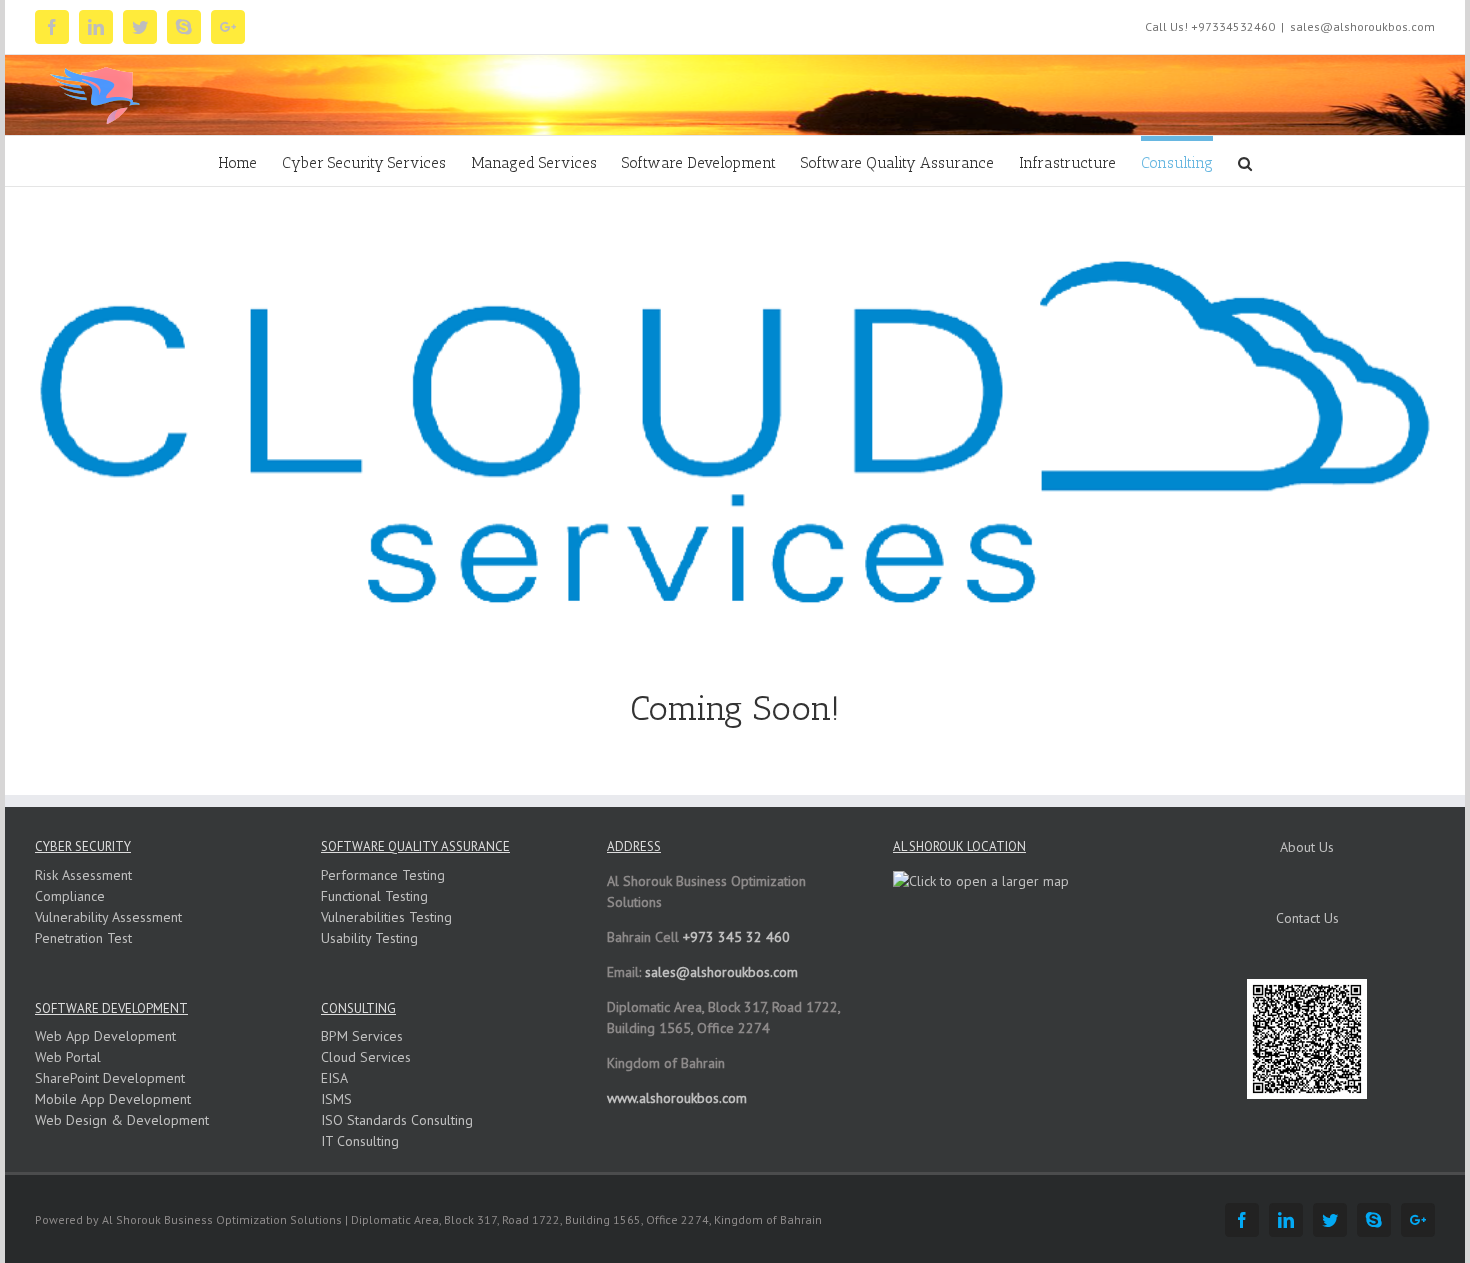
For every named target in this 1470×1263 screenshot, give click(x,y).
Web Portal (68, 1057)
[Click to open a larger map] (981, 881)
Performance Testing (383, 875)
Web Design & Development (122, 1120)
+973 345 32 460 (736, 937)
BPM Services (362, 1036)
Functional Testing (374, 896)
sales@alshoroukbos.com (1362, 26)
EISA (334, 1078)
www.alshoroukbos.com (677, 1098)
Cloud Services (366, 1057)
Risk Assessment (83, 875)
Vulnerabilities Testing (386, 917)
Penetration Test (83, 938)
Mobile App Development (113, 1099)
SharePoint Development (110, 1078)
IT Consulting (360, 1141)
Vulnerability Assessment (108, 917)
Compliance (70, 896)
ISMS (336, 1099)
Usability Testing (369, 938)
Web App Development (105, 1036)
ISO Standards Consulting (397, 1120)
